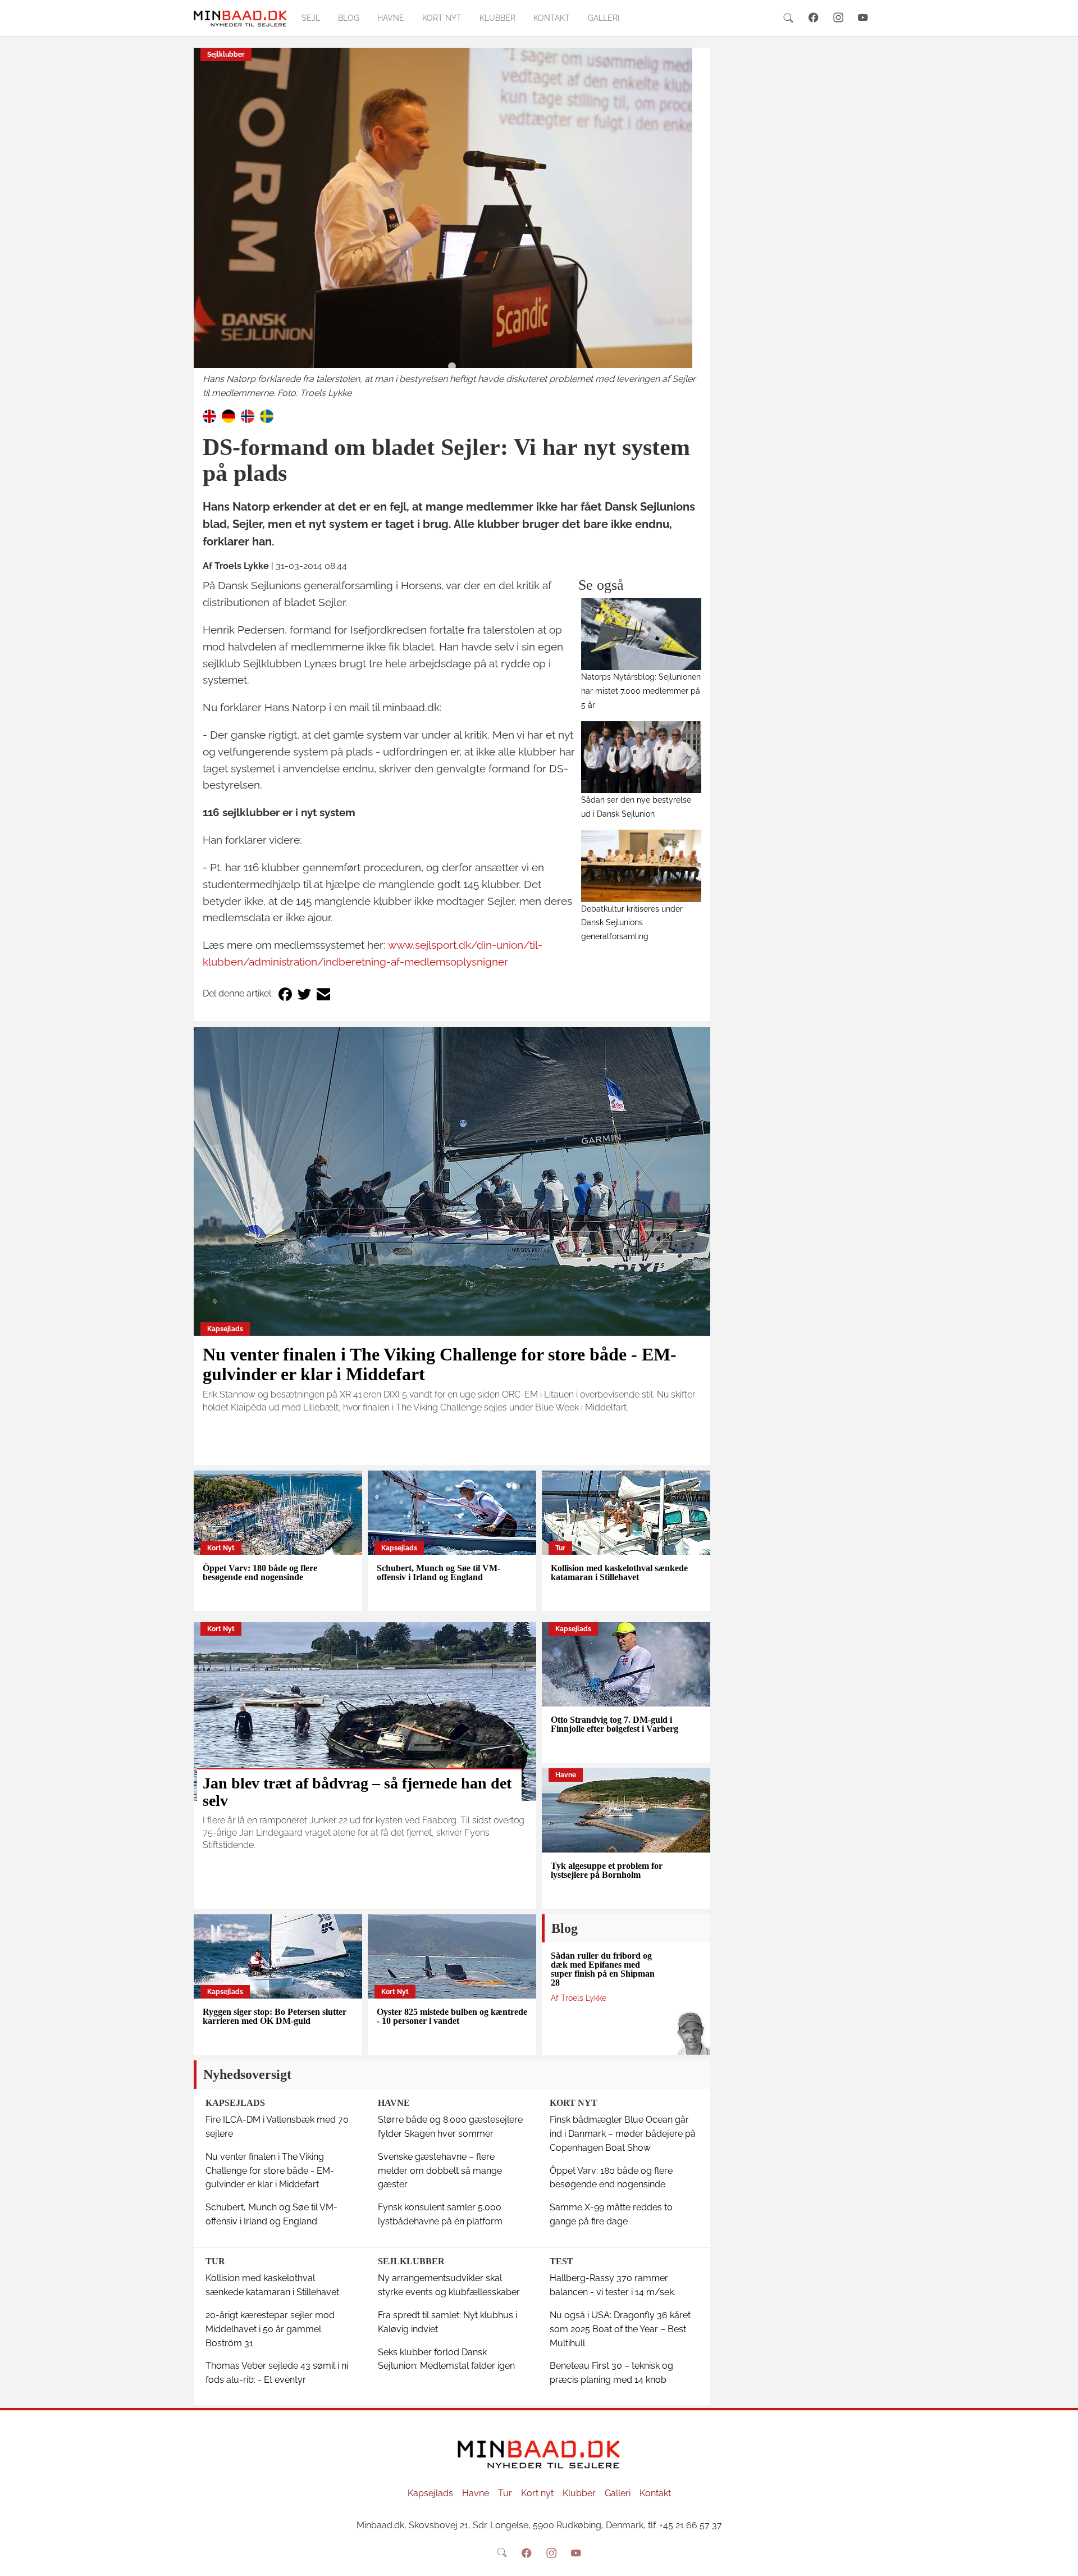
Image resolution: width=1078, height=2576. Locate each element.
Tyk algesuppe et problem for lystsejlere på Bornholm (607, 1870)
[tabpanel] (452, 224)
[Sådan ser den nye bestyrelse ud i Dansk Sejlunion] (641, 757)
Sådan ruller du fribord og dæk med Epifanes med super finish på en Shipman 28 (603, 1969)
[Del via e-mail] (323, 994)
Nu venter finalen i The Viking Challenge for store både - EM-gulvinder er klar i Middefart (440, 1364)
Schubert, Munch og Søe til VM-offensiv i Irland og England (438, 1573)
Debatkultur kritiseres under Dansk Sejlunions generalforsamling (632, 923)
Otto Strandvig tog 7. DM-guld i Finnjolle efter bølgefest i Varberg (615, 1724)
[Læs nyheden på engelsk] (209, 416)
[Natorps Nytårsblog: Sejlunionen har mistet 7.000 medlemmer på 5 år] (641, 634)
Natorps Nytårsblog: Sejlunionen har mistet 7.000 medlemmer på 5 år (641, 691)
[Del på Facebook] (285, 994)
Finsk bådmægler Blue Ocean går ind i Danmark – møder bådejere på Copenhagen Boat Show (623, 2134)
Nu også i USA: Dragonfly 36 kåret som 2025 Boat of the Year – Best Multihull (620, 2329)
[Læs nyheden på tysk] (229, 416)
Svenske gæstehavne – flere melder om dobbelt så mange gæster (440, 2171)
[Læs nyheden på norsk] (248, 416)
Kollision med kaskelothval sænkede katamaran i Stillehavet (619, 1573)
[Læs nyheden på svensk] (267, 416)
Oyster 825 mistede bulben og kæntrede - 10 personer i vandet (452, 2016)
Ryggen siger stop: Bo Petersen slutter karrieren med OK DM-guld (275, 2016)
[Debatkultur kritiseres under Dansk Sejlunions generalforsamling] (641, 866)
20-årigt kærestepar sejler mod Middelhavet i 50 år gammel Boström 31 (270, 2329)
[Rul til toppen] (1062, 2560)
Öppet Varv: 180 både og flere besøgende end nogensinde (260, 1573)
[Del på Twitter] (304, 994)
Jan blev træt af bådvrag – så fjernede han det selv (357, 1792)
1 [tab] (452, 367)
